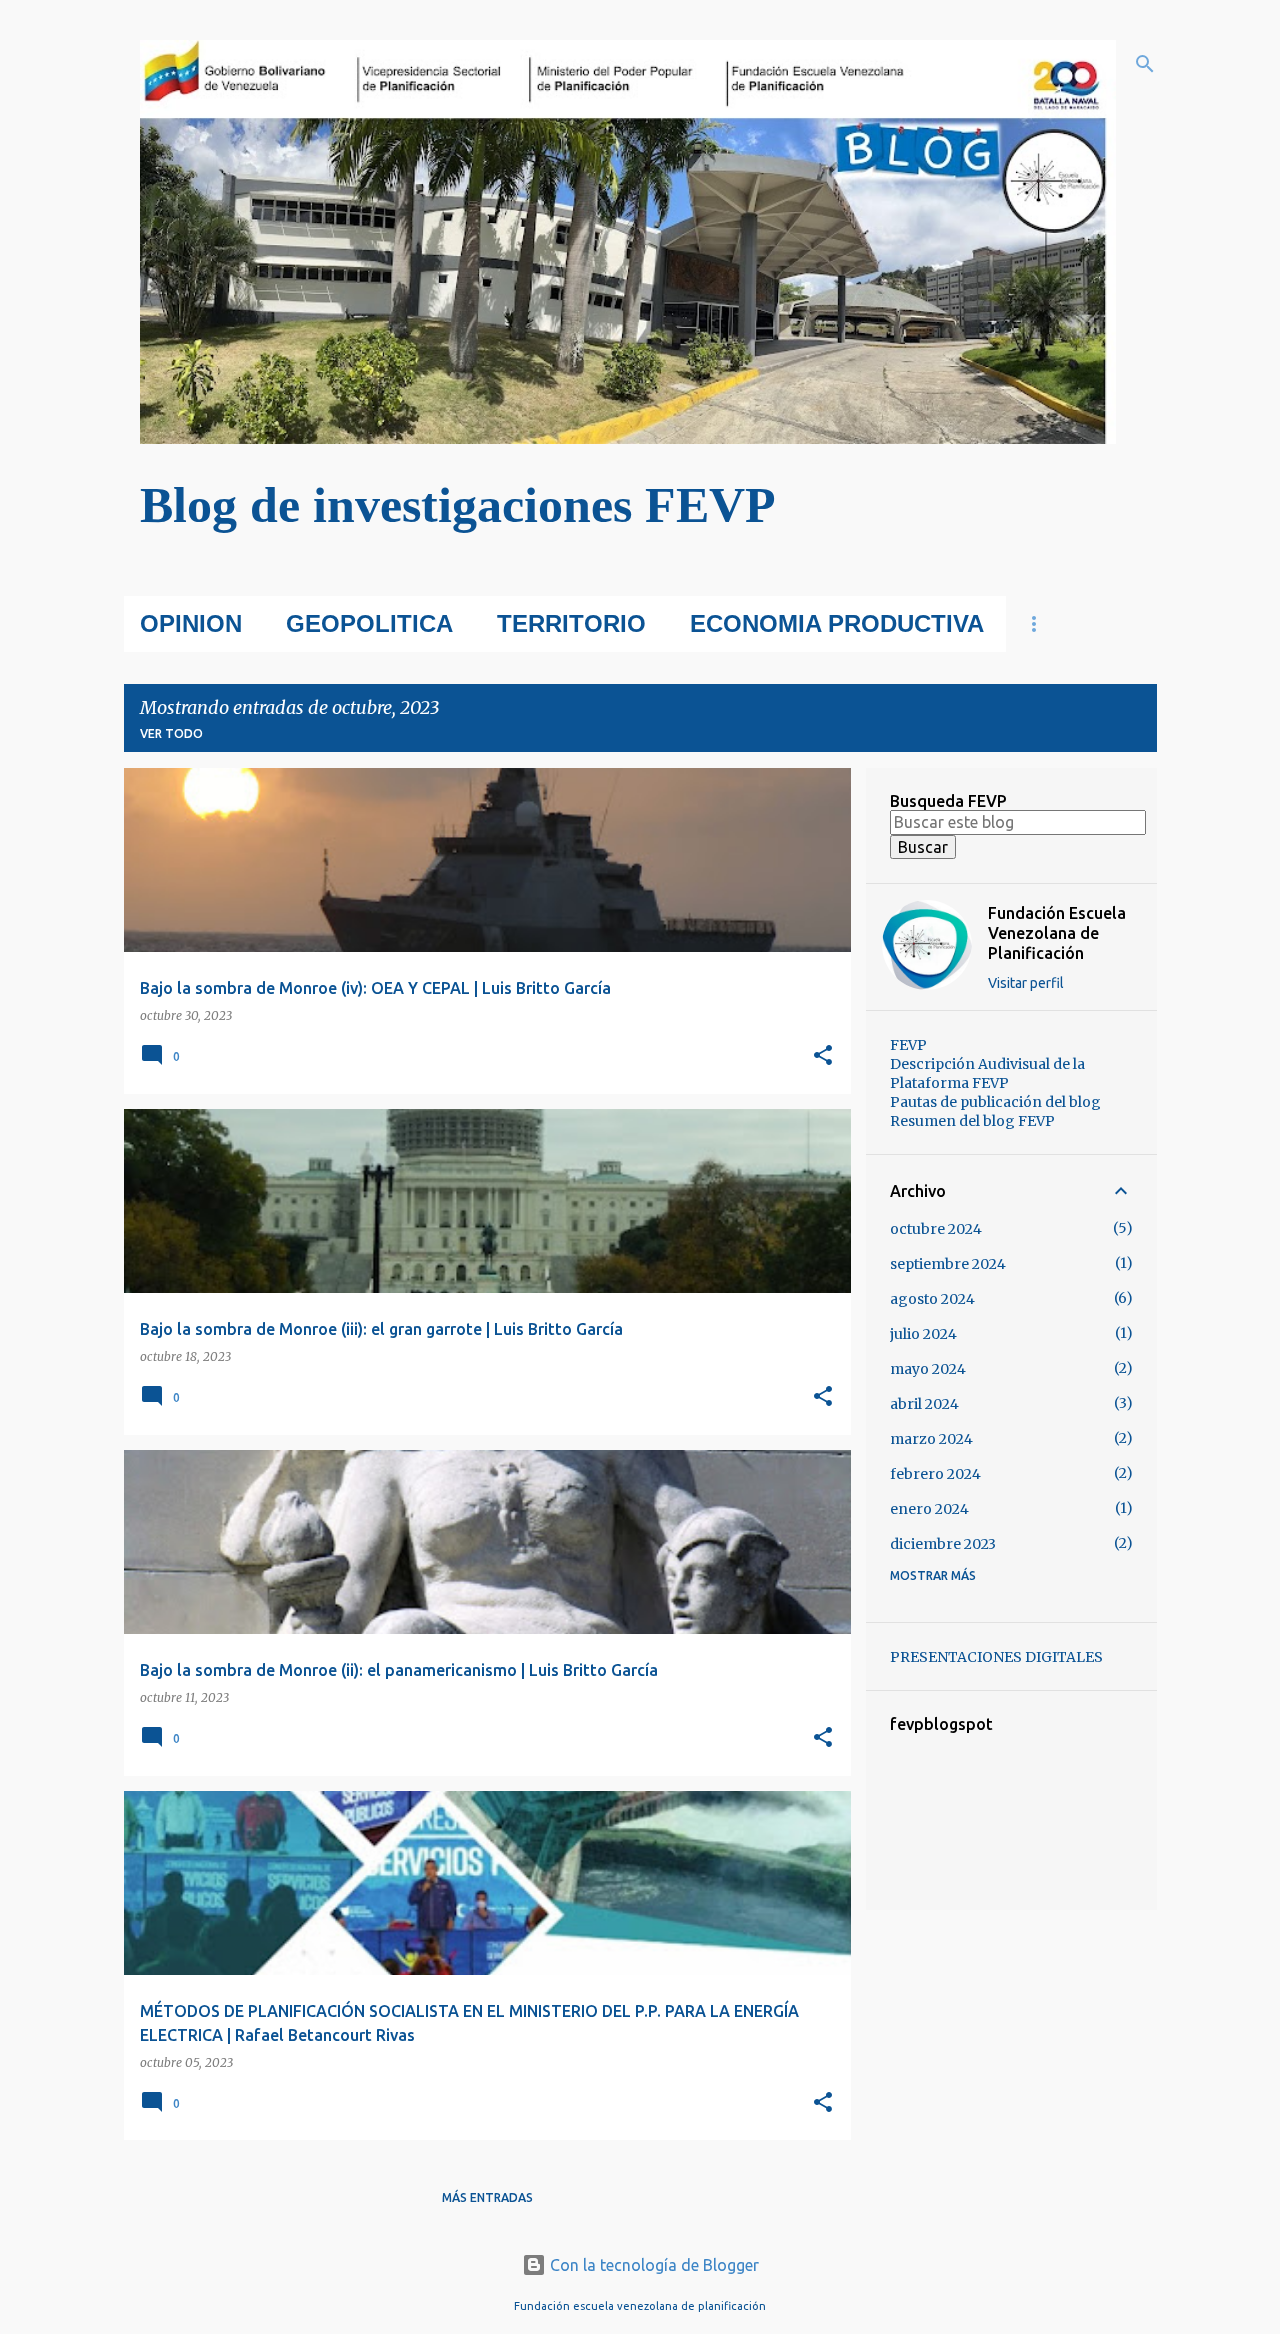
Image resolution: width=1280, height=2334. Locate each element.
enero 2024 (929, 1509)
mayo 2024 (928, 1369)
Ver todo (171, 733)
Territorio (571, 623)
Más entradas (487, 2197)
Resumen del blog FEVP (972, 1121)
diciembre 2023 (943, 1544)
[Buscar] (1145, 64)
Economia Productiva (837, 623)
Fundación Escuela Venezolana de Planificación (1057, 933)
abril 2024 (924, 1404)
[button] (823, 1056)
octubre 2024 (936, 1229)
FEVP (908, 1045)
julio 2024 (923, 1334)
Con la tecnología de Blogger (652, 2265)
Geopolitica (369, 623)
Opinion (191, 623)
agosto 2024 (932, 1299)
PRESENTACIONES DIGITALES (996, 1657)
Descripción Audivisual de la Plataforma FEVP (987, 1073)
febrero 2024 (935, 1474)
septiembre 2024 (948, 1264)
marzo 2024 (931, 1439)
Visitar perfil (1026, 983)
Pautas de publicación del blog (995, 1102)
